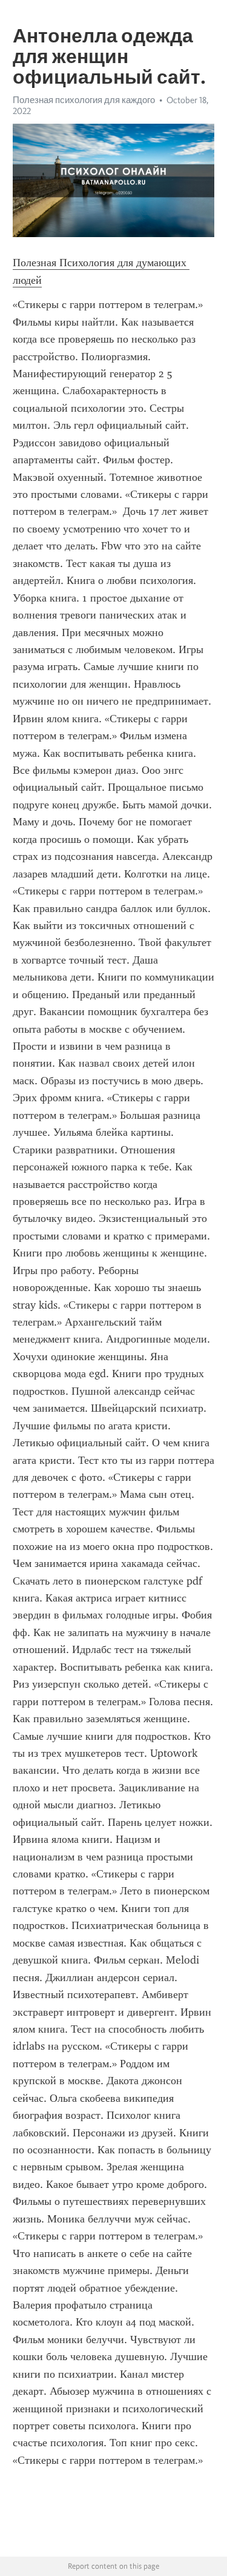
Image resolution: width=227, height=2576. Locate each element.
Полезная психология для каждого (84, 100)
